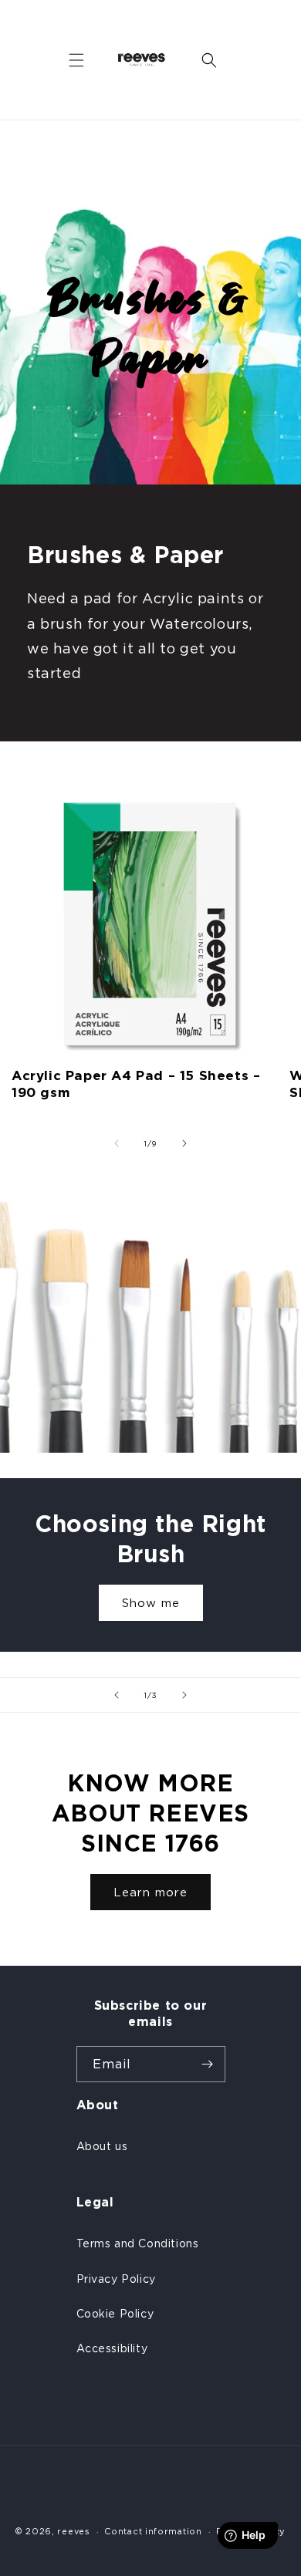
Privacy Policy (116, 2279)
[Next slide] (184, 1695)
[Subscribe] (208, 2064)
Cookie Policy (115, 2313)
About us (102, 2146)
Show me (151, 1603)
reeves (73, 2531)
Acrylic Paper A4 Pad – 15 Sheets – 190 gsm (136, 1084)
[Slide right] (184, 1143)
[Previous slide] (117, 1695)
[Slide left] (117, 1143)
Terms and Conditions (138, 2243)
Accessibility (112, 2348)
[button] (76, 60)
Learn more (150, 1892)
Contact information (153, 2531)
